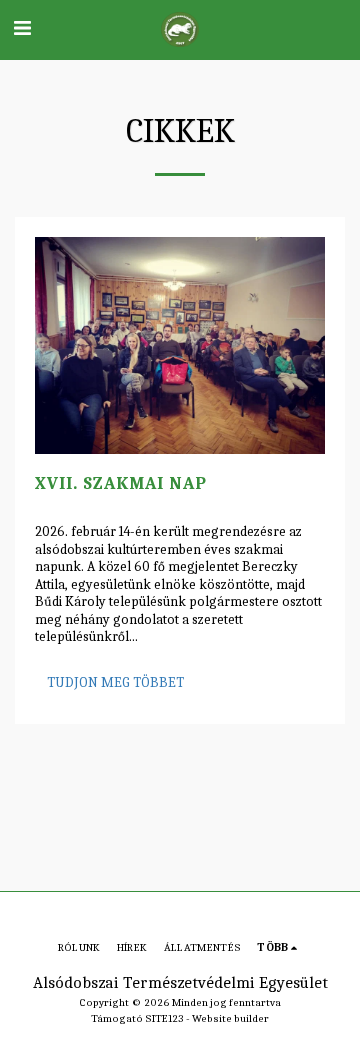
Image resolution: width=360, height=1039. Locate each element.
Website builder (230, 1018)
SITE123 (164, 1018)
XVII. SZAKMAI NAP (121, 483)
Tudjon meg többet (115, 682)
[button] (22, 28)
